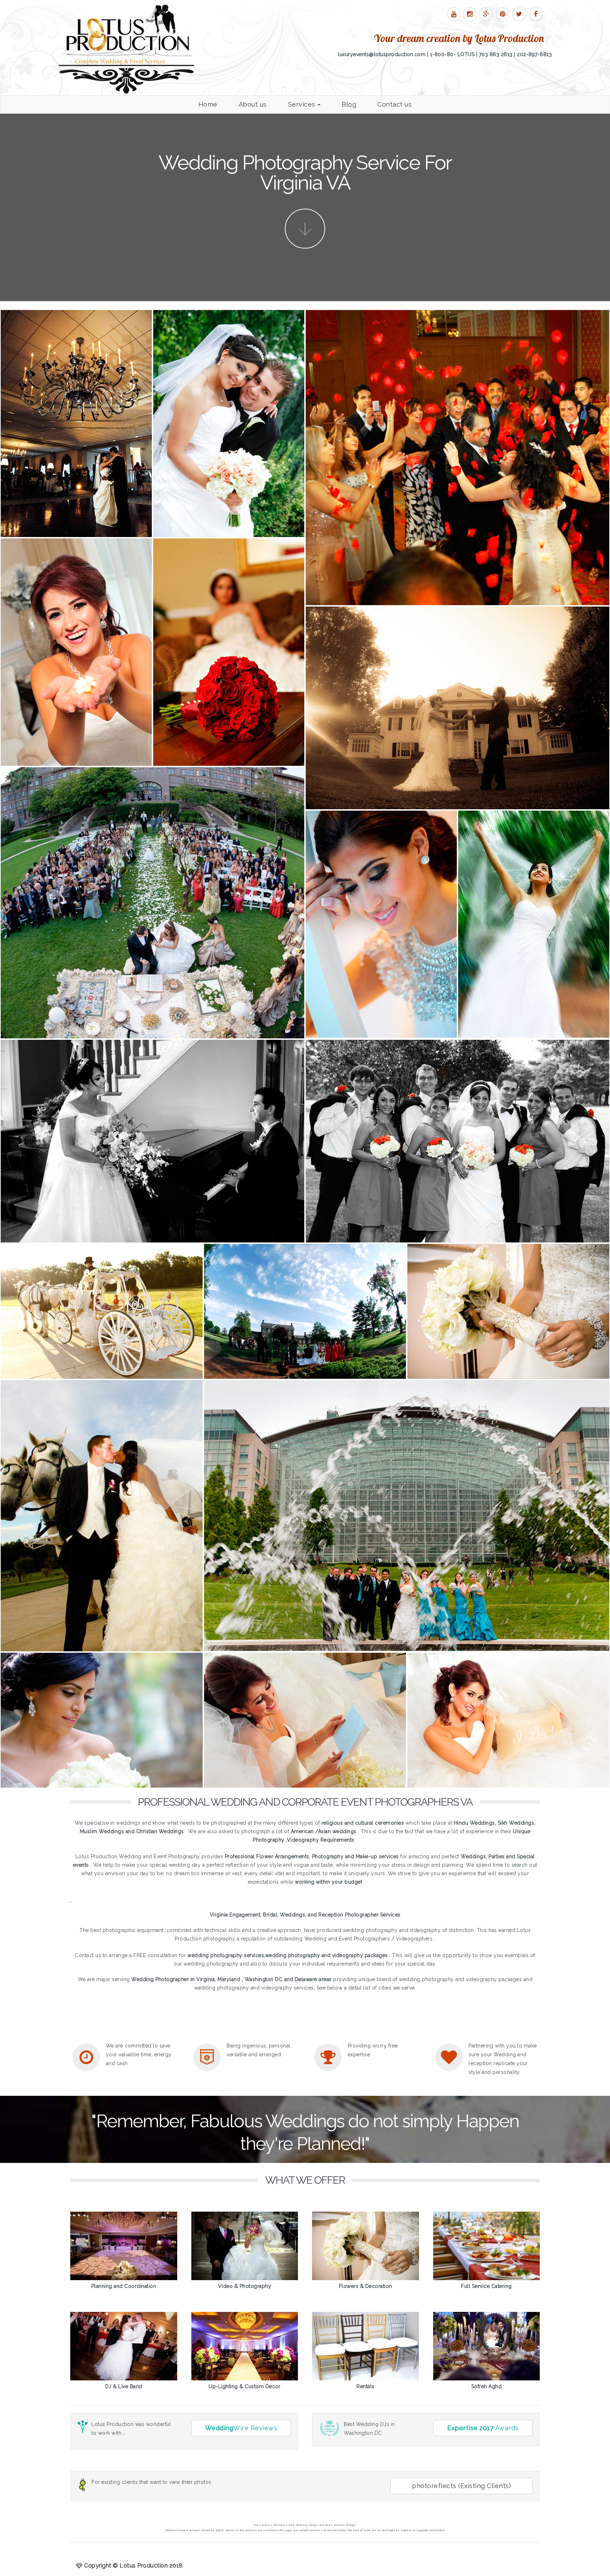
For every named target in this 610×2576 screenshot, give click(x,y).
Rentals (366, 2386)
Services (303, 104)
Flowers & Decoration (366, 2286)
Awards (483, 2428)
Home (208, 104)
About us (253, 104)
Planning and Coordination (124, 2286)
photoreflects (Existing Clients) (461, 2486)
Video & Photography (245, 2286)
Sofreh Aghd (487, 2386)
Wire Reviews (241, 2428)
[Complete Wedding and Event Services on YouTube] (454, 14)
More (305, 229)
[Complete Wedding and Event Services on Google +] (486, 14)
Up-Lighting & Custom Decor (244, 2386)
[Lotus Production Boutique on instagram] (470, 14)
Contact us (394, 104)
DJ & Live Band (124, 2386)
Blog (349, 104)
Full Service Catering (486, 2286)
